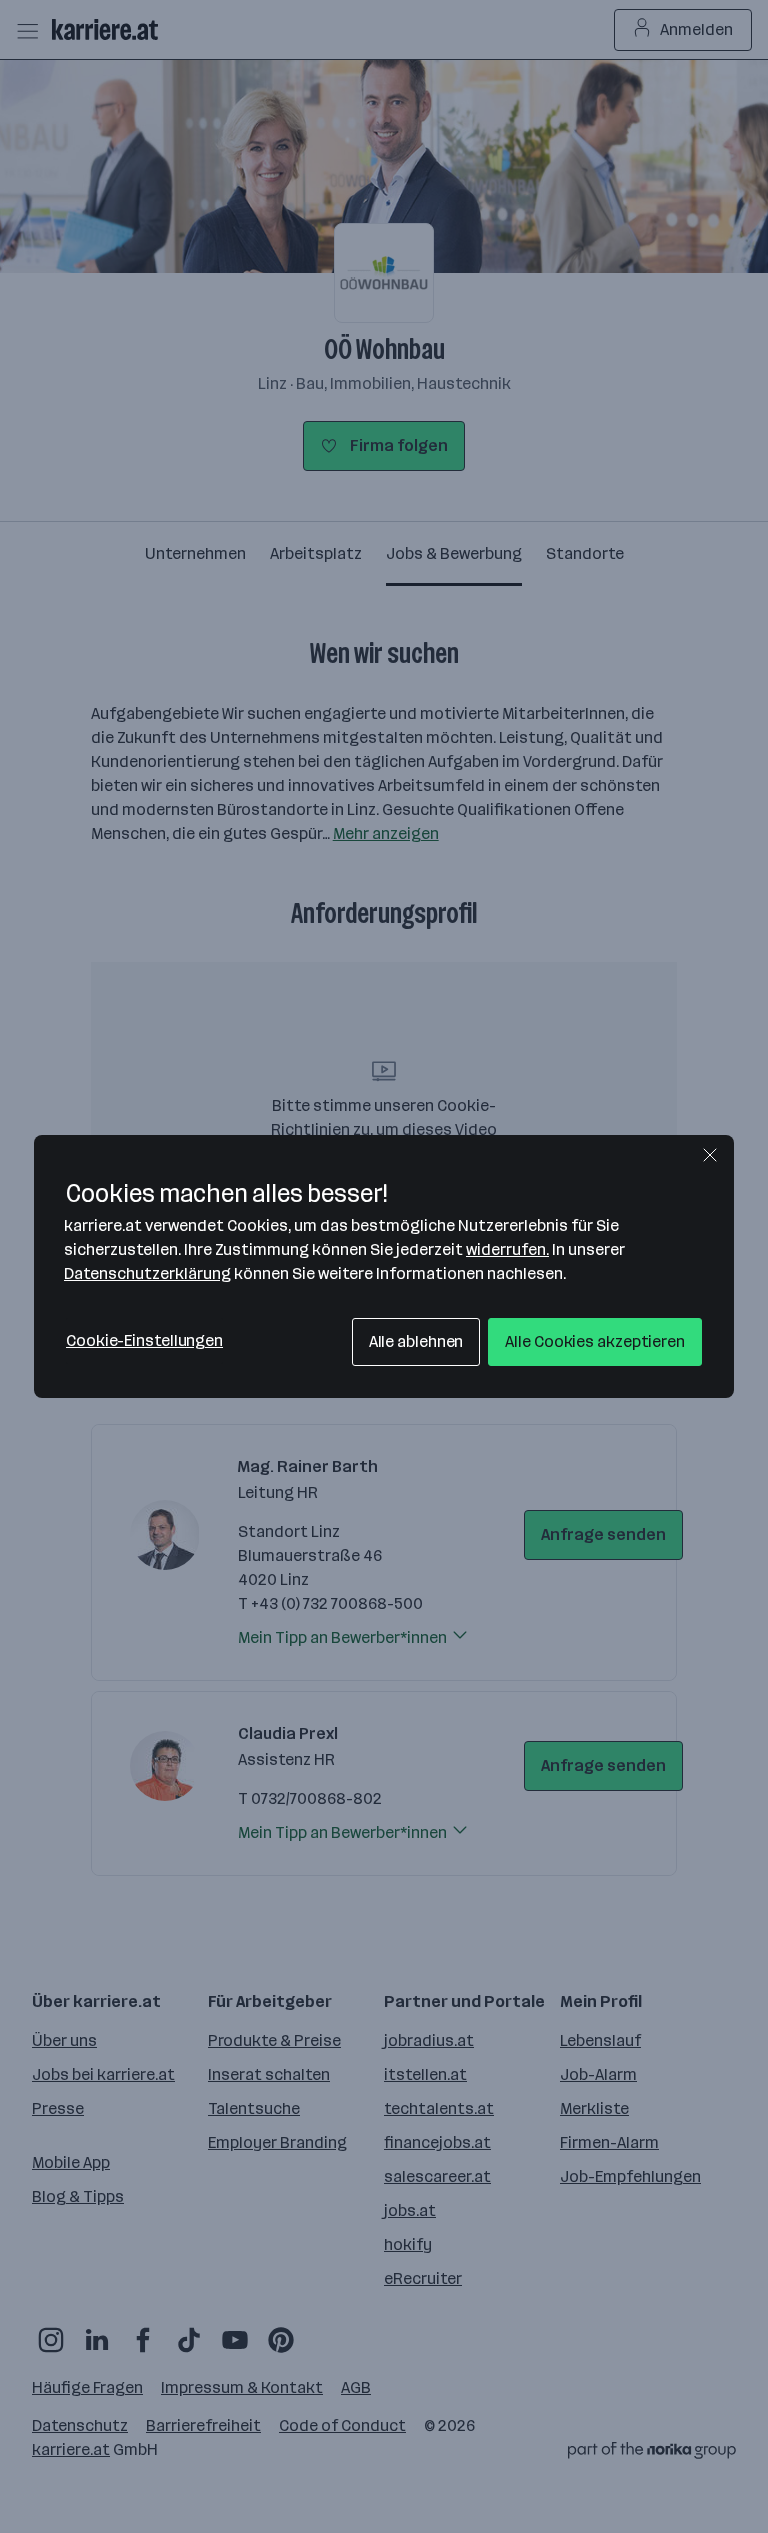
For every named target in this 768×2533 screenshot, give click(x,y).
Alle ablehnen (416, 1341)
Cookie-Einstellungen (144, 1340)
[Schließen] (710, 1155)
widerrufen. (507, 1249)
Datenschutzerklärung (147, 1273)
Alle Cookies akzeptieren (595, 1341)
